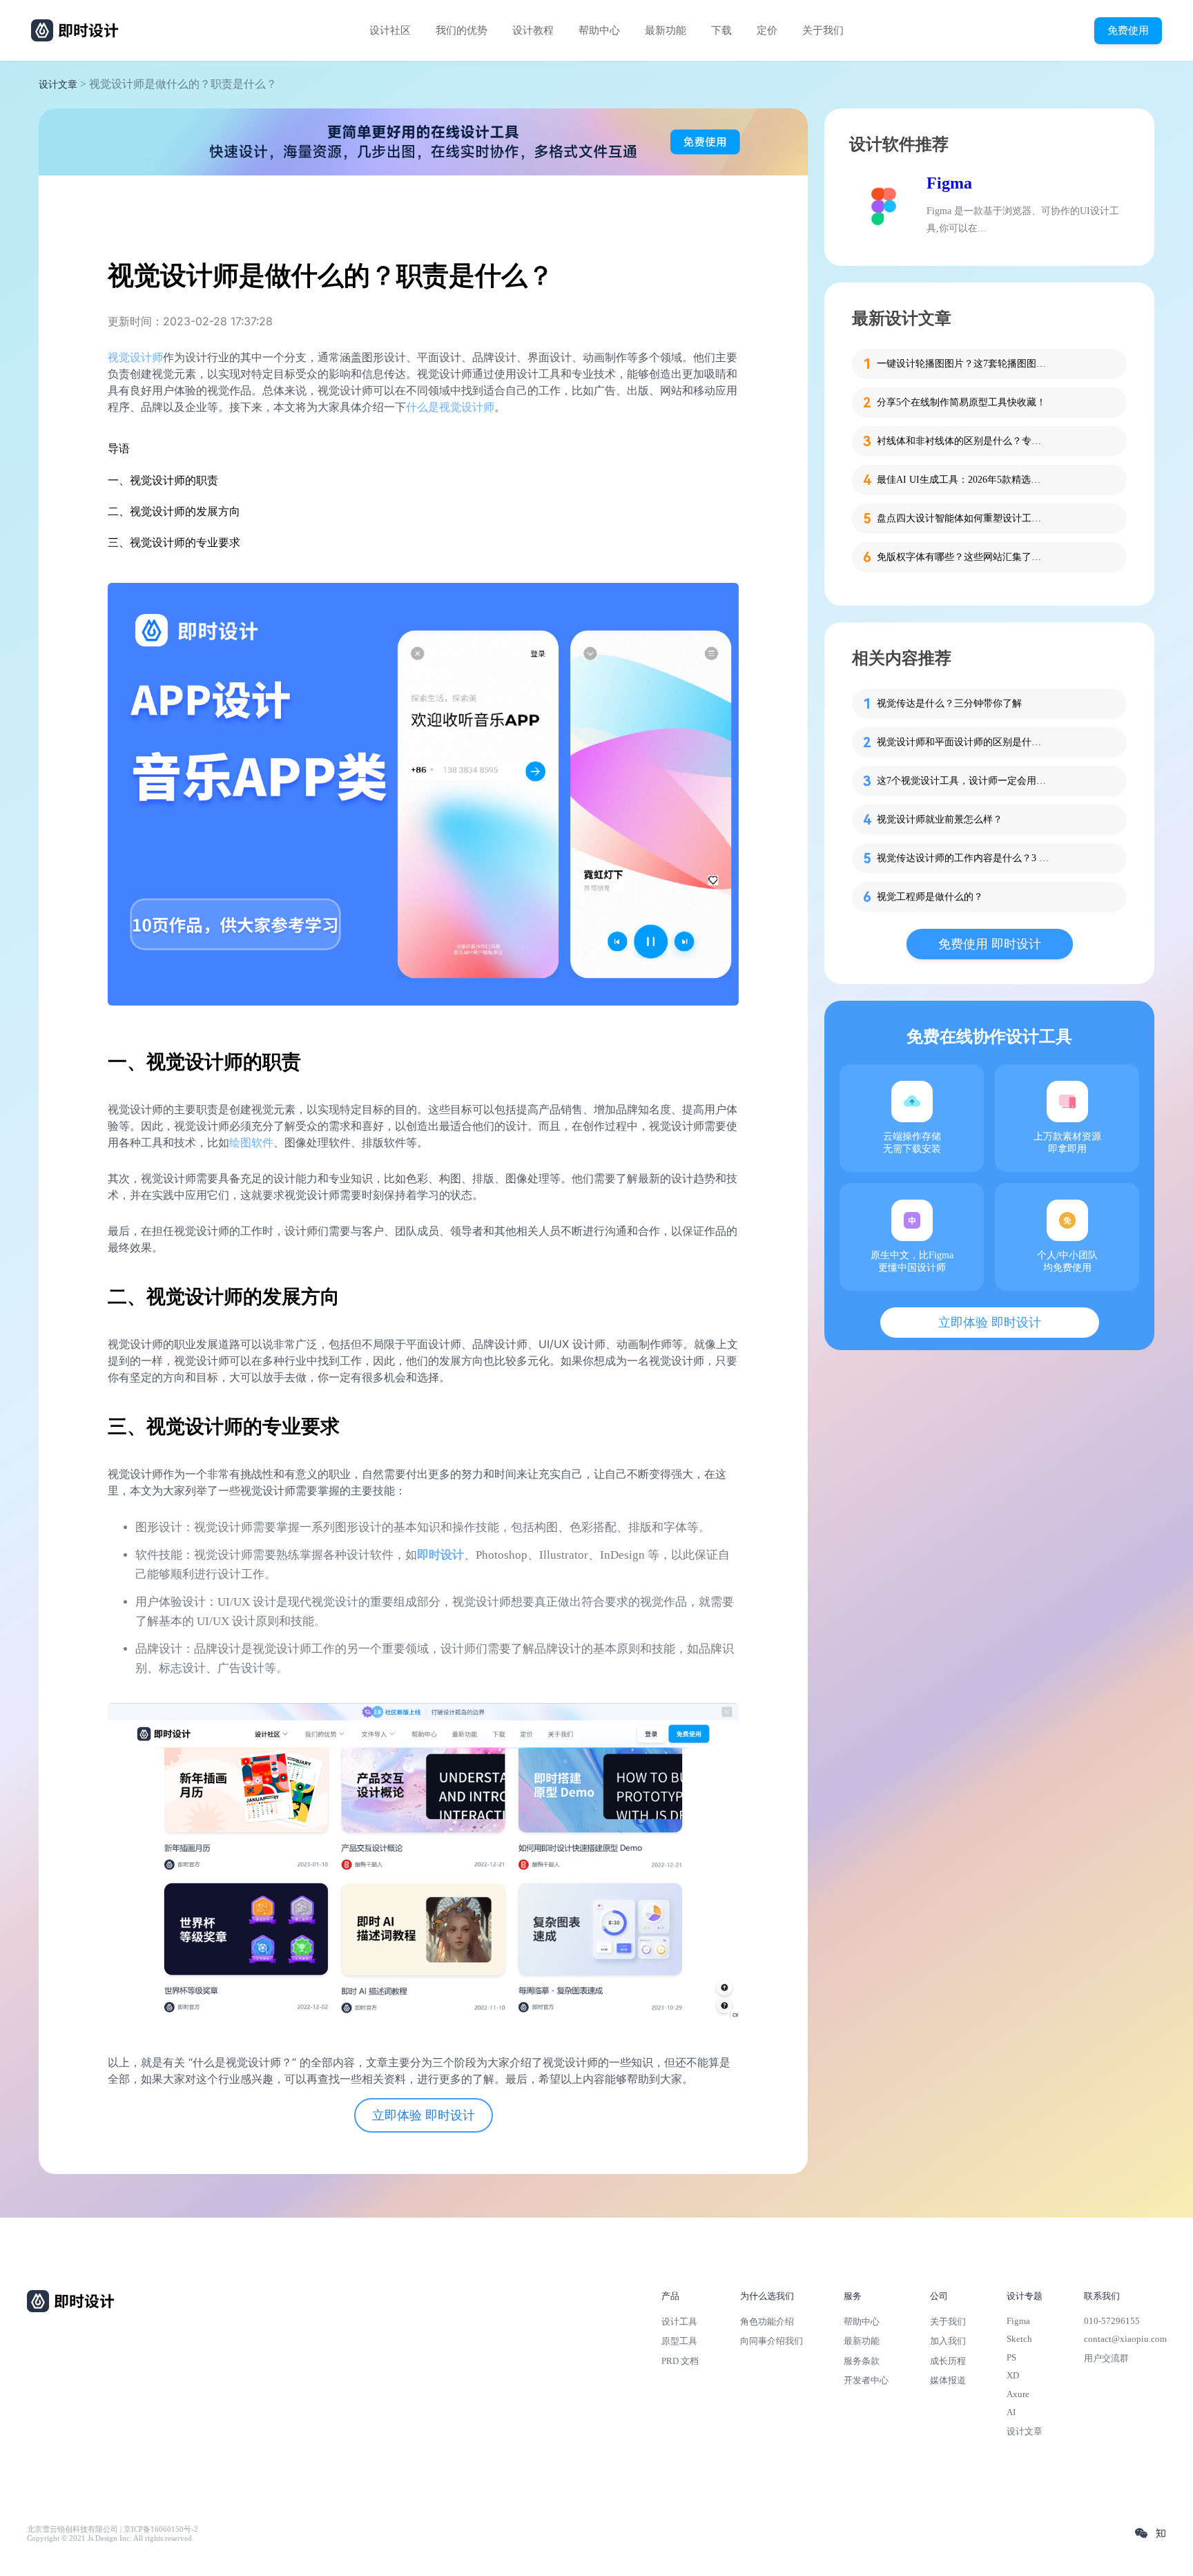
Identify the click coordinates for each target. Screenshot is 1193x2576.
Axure (1018, 2394)
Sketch (1019, 2339)
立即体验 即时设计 (424, 2115)
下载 (721, 30)
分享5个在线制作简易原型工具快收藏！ (961, 402)
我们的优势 (462, 30)
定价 (767, 30)
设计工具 (679, 2322)
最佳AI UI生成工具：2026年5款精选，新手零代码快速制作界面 (963, 480)
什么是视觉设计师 (450, 407)
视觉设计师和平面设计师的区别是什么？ (963, 742)
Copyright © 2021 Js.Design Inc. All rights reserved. (110, 2538)
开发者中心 (866, 2380)
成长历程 (948, 2361)
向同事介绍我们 (772, 2341)
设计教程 (533, 30)
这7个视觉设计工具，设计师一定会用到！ (963, 781)
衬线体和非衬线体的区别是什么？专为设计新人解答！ (963, 441)
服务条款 (862, 2361)
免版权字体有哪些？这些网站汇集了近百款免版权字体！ (963, 557)
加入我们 (948, 2341)
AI (1011, 2412)
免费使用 (1128, 30)
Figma (949, 183)
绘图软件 (251, 1142)
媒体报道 (948, 2380)
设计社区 (390, 30)
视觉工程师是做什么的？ (930, 897)
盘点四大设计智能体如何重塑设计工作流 (963, 518)
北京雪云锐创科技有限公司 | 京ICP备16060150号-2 (113, 2529)
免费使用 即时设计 (990, 944)
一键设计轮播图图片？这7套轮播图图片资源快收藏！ (963, 364)
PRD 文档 (680, 2361)
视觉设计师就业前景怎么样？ (940, 819)
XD (1013, 2375)
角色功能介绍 (767, 2322)
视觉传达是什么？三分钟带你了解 (949, 703)
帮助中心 (599, 30)
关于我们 (823, 30)
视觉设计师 (135, 357)
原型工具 (679, 2341)
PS (1011, 2357)
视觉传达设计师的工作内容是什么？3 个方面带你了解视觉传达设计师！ (963, 858)
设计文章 (58, 85)
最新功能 (666, 30)
